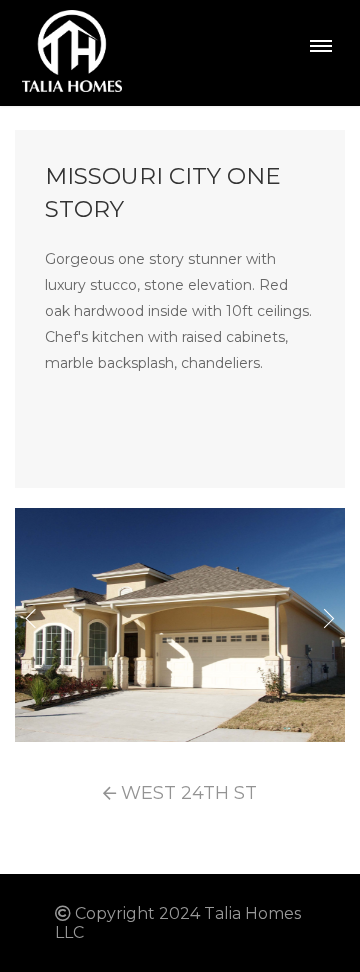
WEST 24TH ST (186, 793)
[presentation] (31, 619)
